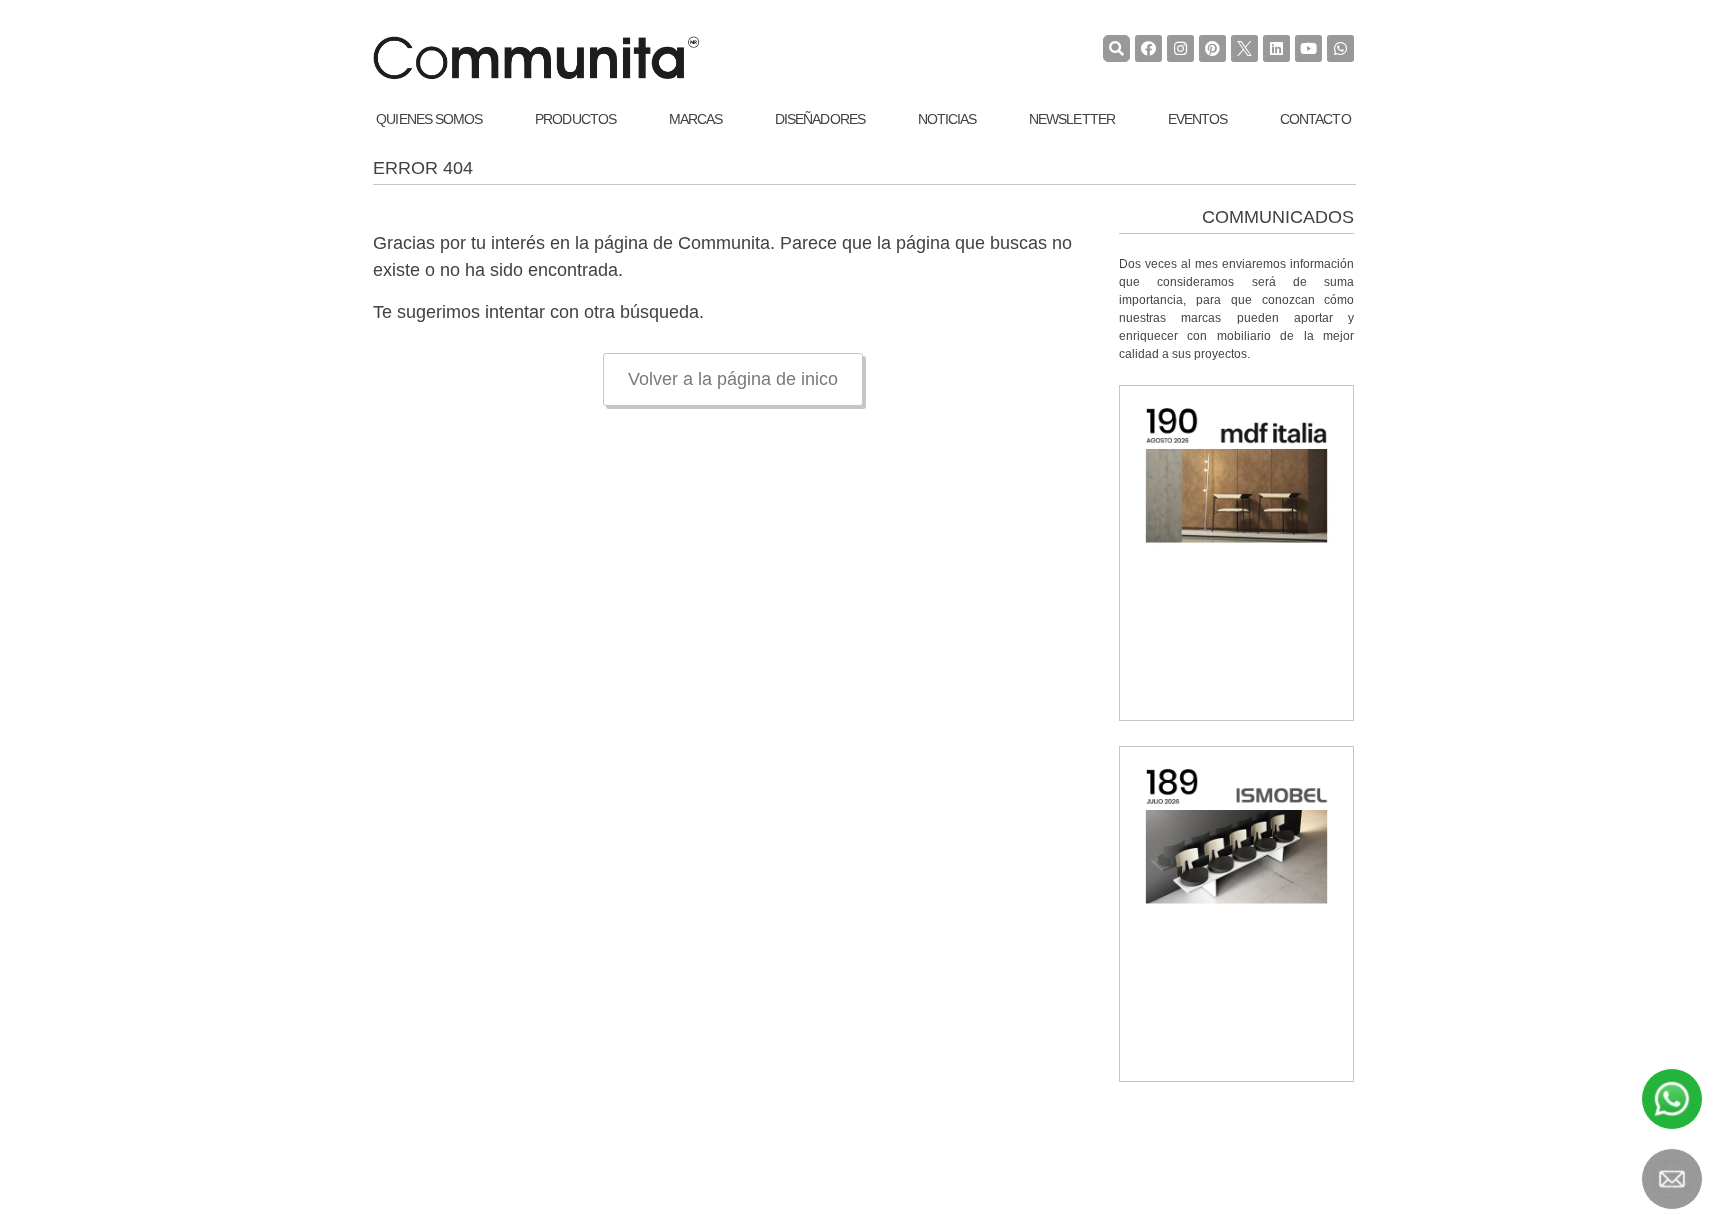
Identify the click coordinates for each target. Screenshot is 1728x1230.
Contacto (1315, 119)
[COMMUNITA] (536, 58)
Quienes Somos (429, 119)
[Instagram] (1180, 48)
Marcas (696, 119)
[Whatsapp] (1340, 48)
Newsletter (1072, 119)
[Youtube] (1308, 48)
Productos (575, 119)
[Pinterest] (1212, 48)
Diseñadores (820, 119)
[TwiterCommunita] (1244, 48)
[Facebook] (1148, 48)
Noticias (947, 119)
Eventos (1198, 119)
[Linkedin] (1276, 48)
